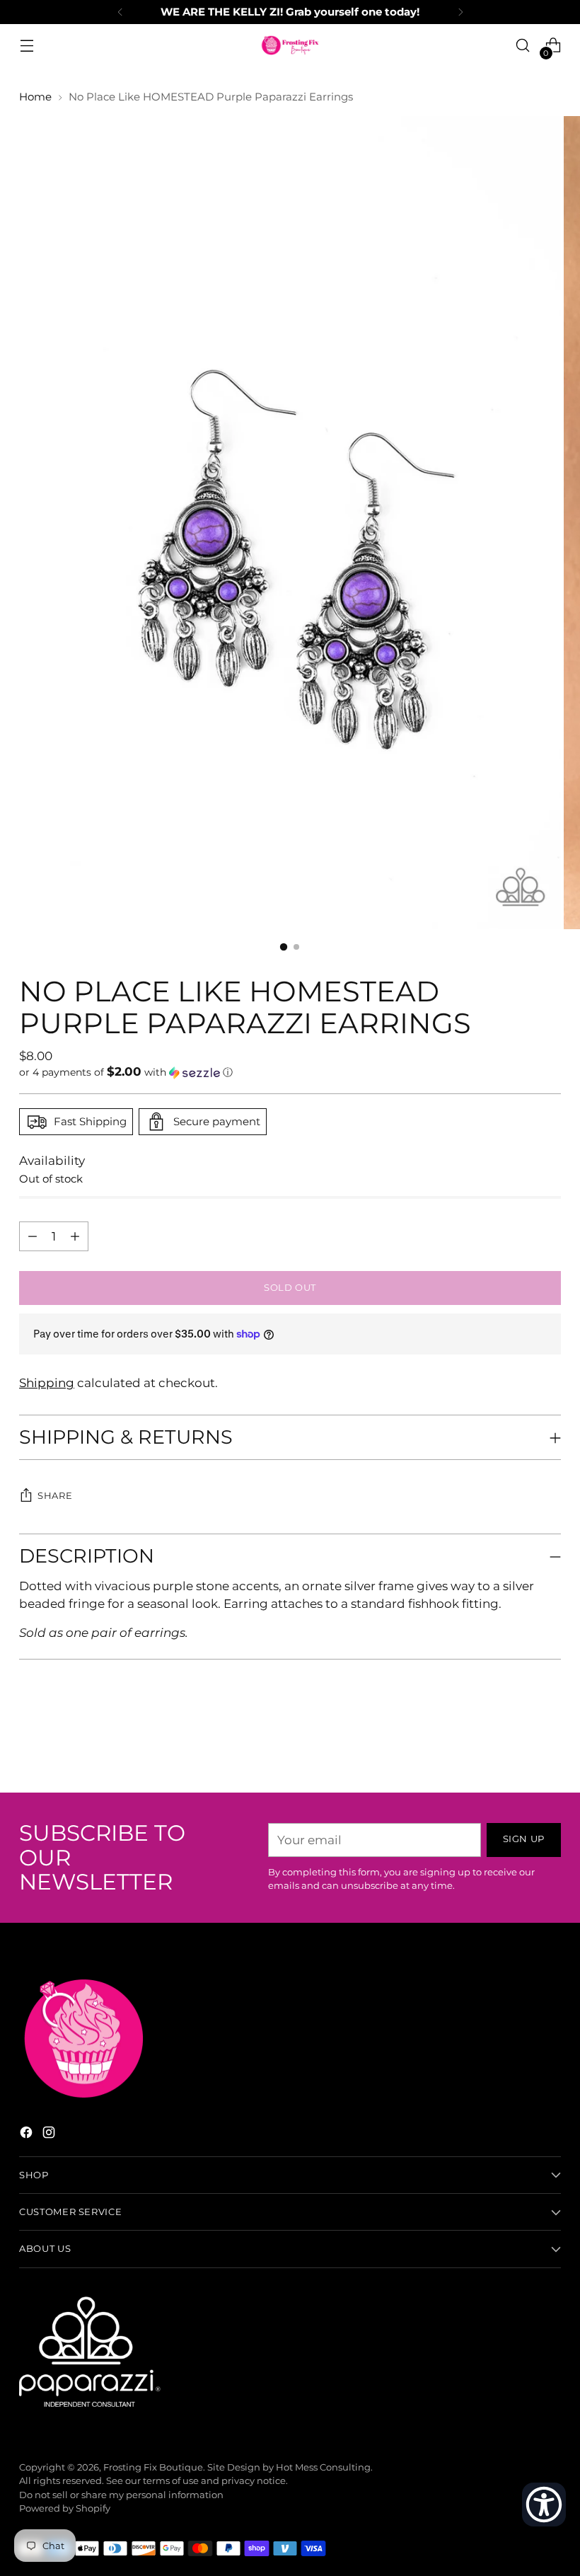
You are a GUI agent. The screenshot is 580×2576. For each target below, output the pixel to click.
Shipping (47, 1383)
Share (55, 1496)
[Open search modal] (523, 46)
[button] (290, 1072)
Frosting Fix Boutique (153, 2467)
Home (35, 97)
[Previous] (120, 12)
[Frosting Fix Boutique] (290, 45)
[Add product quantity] (33, 1236)
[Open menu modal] (27, 46)
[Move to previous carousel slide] (516, 1744)
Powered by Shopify (65, 2508)
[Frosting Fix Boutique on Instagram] (50, 2135)
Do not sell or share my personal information (121, 2495)
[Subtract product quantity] (75, 1236)
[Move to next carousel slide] (549, 1744)
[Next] (460, 12)
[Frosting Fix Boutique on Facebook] (28, 2135)
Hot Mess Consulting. (324, 2467)
